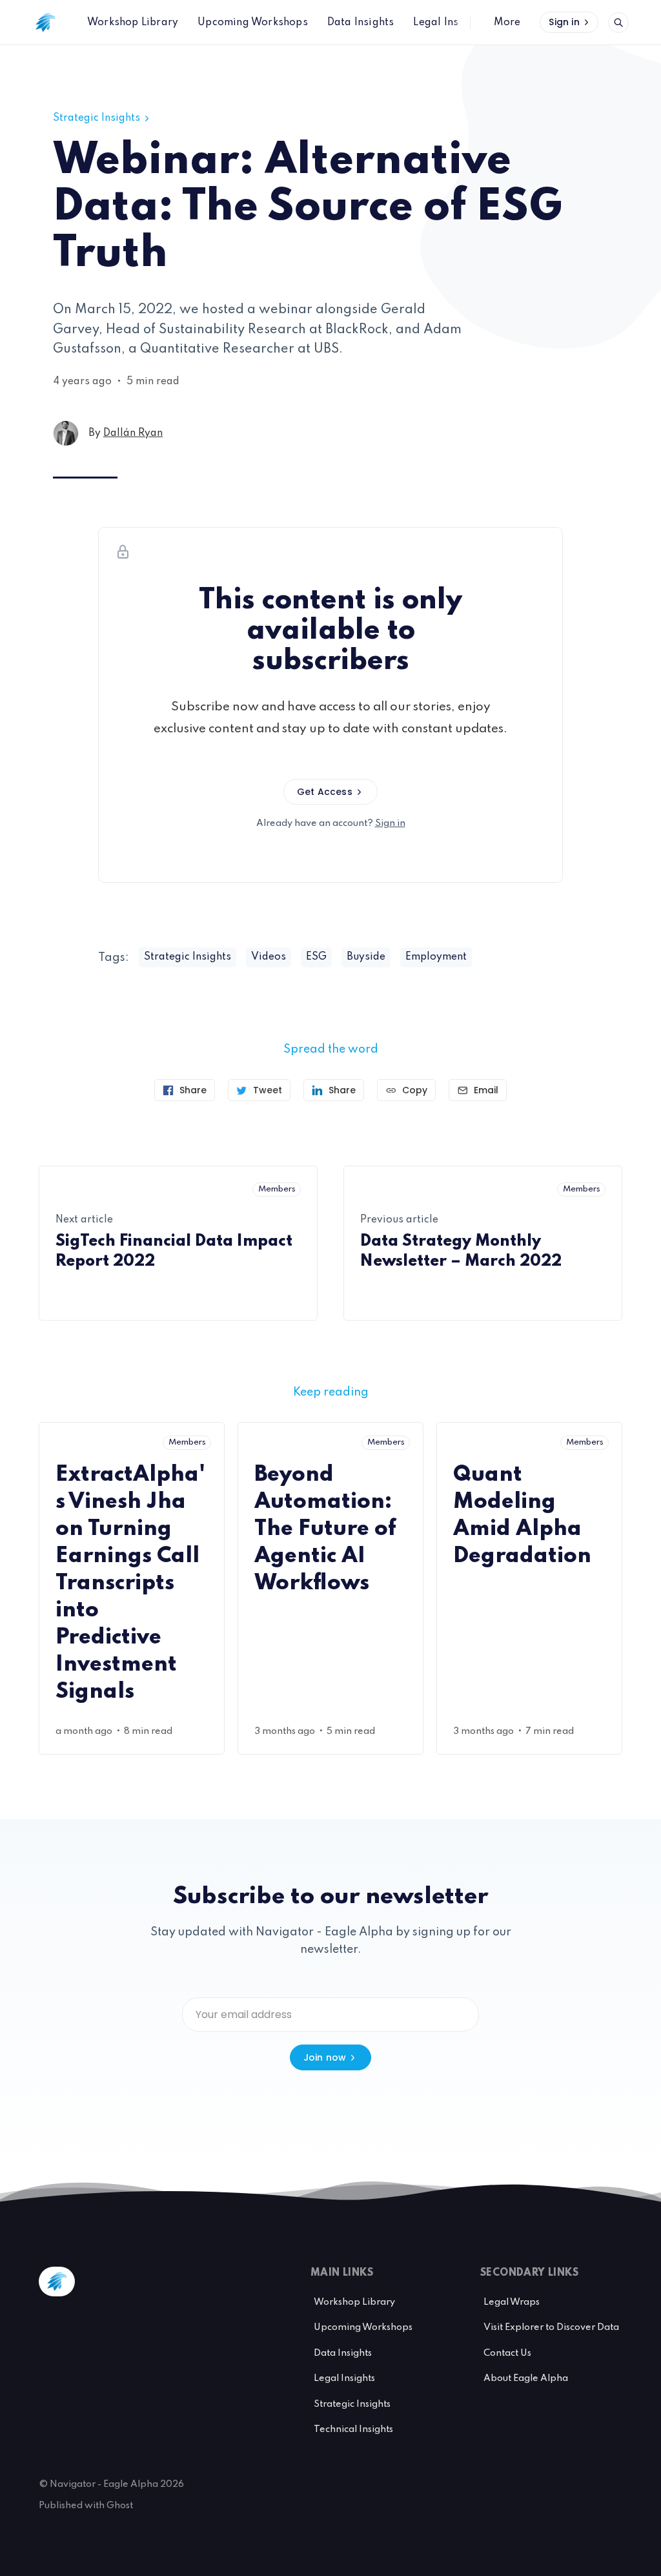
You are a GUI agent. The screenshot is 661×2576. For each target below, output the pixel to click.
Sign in (564, 22)
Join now (325, 2057)
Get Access (325, 792)
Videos (269, 957)
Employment (436, 957)
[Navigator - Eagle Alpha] (45, 23)
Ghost (120, 2506)
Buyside (366, 957)
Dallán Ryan (133, 433)
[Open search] (618, 23)
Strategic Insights (97, 118)
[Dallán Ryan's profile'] (66, 433)
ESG (316, 957)
